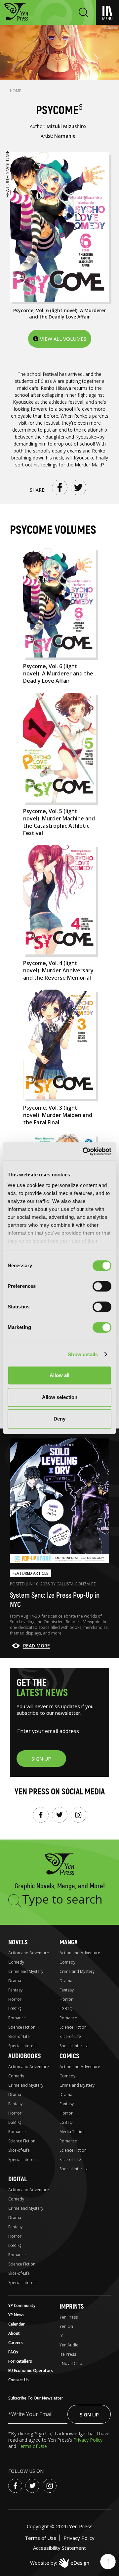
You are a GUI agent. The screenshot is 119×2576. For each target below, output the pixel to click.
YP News (16, 2315)
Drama (15, 1981)
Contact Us (19, 2380)
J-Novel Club (71, 2364)
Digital (18, 2179)
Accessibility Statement (59, 2548)
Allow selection (60, 1397)
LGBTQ (15, 2009)
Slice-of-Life (19, 2036)
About (14, 2333)
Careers (16, 2343)
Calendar (17, 2324)
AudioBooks (24, 2056)
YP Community (22, 2305)
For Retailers (20, 2361)
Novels (18, 1942)
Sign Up (89, 2414)
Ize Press (68, 2354)
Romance (17, 2018)
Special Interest (22, 2046)
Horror (15, 1999)
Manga (69, 1942)
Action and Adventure (29, 1953)
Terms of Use (32, 2446)
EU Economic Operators (31, 2370)
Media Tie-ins (72, 2132)
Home (16, 91)
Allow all (59, 1375)
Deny (59, 1419)
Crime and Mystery (26, 1971)
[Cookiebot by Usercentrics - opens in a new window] (84, 1151)
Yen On (66, 2326)
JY (61, 2336)
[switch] (102, 1286)
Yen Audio (69, 2345)
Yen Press (69, 2317)
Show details (83, 1354)
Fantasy (15, 1990)
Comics (69, 2056)
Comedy (16, 1962)
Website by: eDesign (60, 2563)
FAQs (13, 2352)
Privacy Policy (88, 2440)
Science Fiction (22, 2027)
